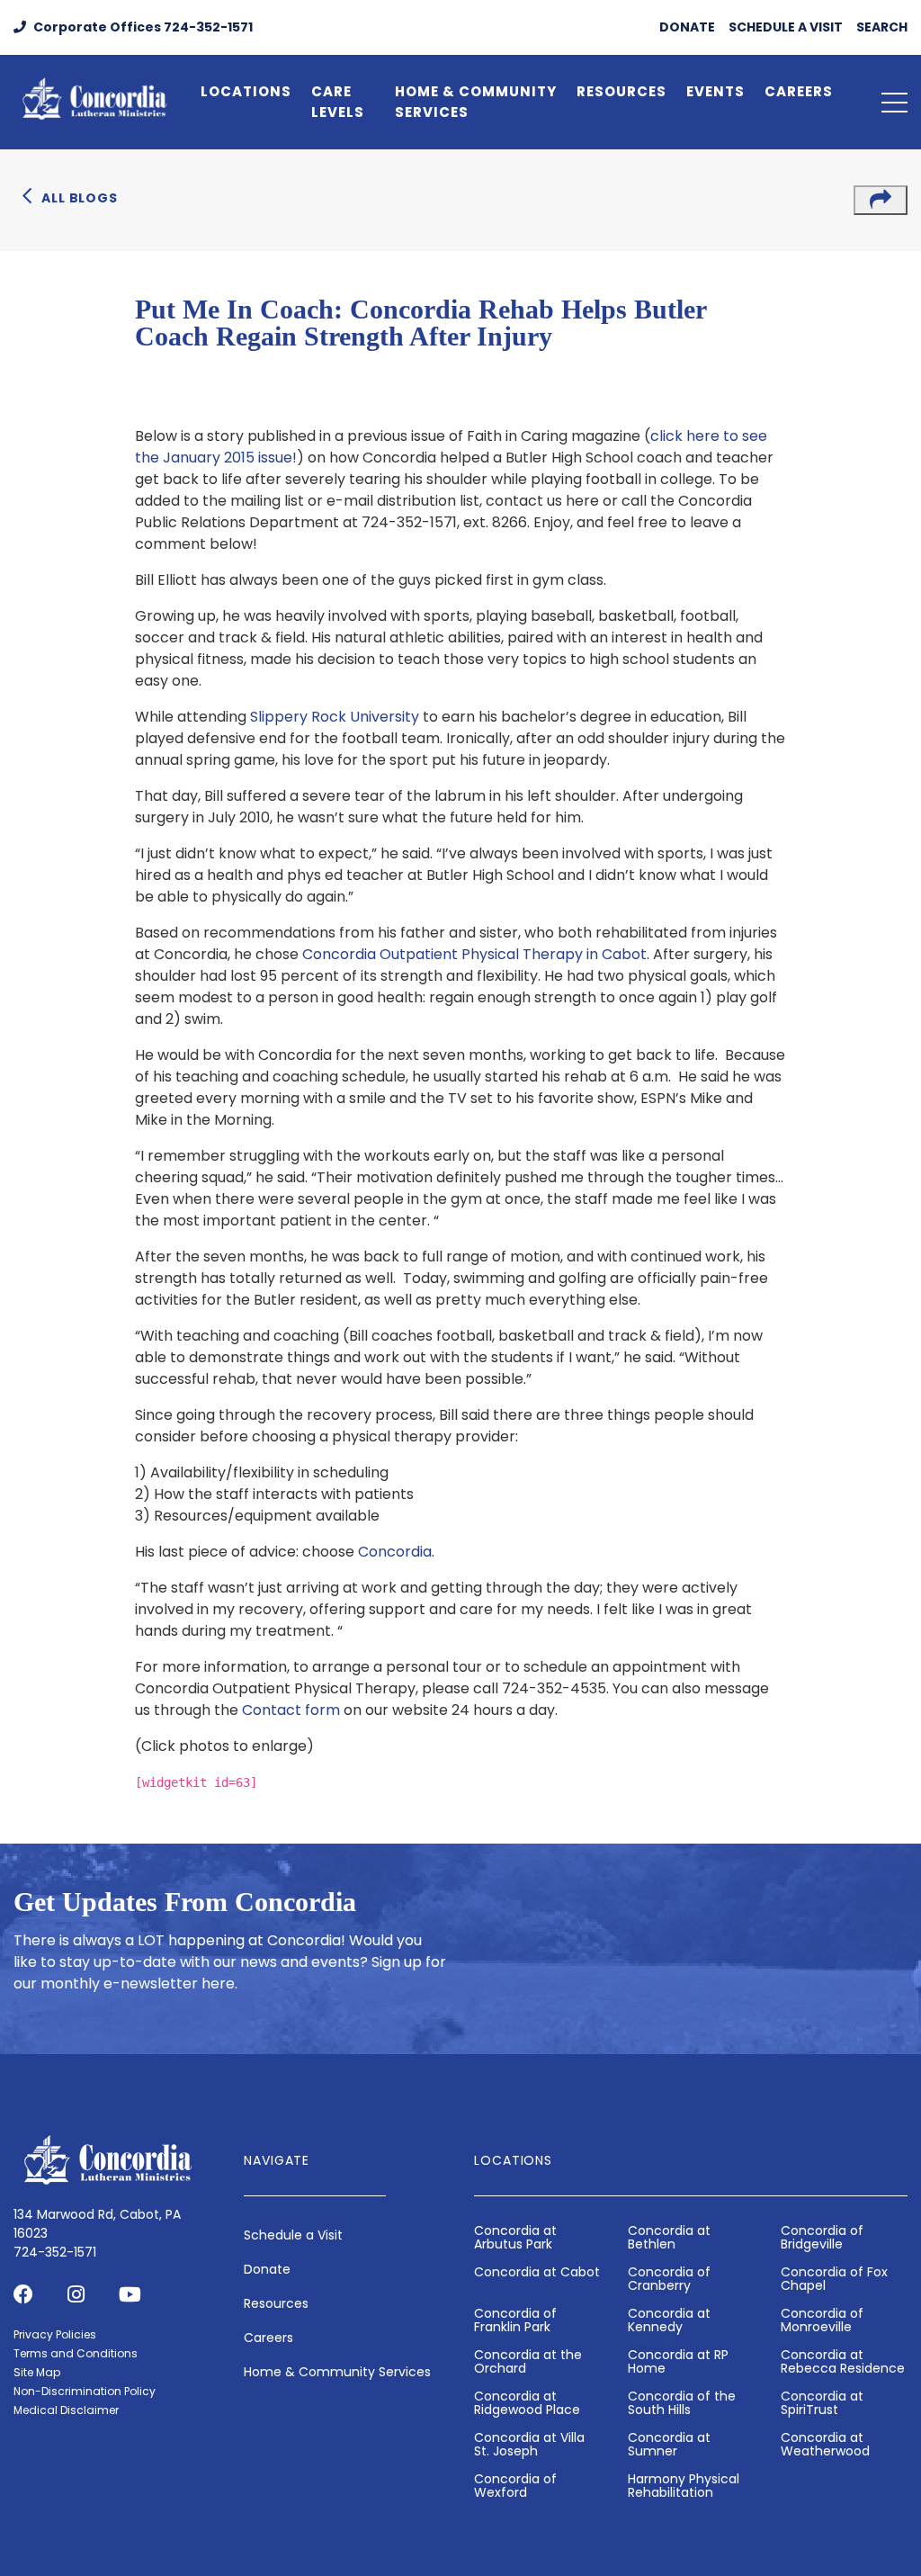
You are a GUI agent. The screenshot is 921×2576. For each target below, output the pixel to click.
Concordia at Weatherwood (825, 2444)
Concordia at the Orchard (528, 2361)
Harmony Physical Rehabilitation (684, 2486)
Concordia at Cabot (537, 2272)
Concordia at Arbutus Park (515, 2237)
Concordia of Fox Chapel (834, 2279)
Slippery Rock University (335, 717)
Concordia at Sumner (669, 2444)
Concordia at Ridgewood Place (527, 2403)
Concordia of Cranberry (669, 2279)
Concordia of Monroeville (822, 2320)
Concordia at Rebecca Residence (843, 2361)
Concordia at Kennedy (669, 2320)
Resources (276, 2303)
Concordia (395, 1552)
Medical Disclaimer (66, 2410)
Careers (268, 2338)
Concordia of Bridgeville (822, 2237)
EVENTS (715, 91)
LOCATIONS (246, 91)
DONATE (687, 27)
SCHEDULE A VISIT (786, 27)
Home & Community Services (337, 2372)
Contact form (291, 1710)
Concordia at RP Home (678, 2361)
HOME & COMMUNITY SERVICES (476, 102)
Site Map (37, 2372)
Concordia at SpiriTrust (822, 2403)
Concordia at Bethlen (669, 2237)
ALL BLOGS (80, 198)
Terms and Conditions (76, 2353)
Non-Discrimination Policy (85, 2391)
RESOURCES (621, 91)
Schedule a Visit (293, 2235)
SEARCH (882, 27)
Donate (267, 2269)
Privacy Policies (55, 2334)
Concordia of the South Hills (682, 2403)
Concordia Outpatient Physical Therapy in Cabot (474, 954)
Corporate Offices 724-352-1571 (142, 27)
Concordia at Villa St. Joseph (529, 2444)
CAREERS (799, 91)
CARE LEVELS (338, 102)
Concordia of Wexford (515, 2486)
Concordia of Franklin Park (515, 2320)
